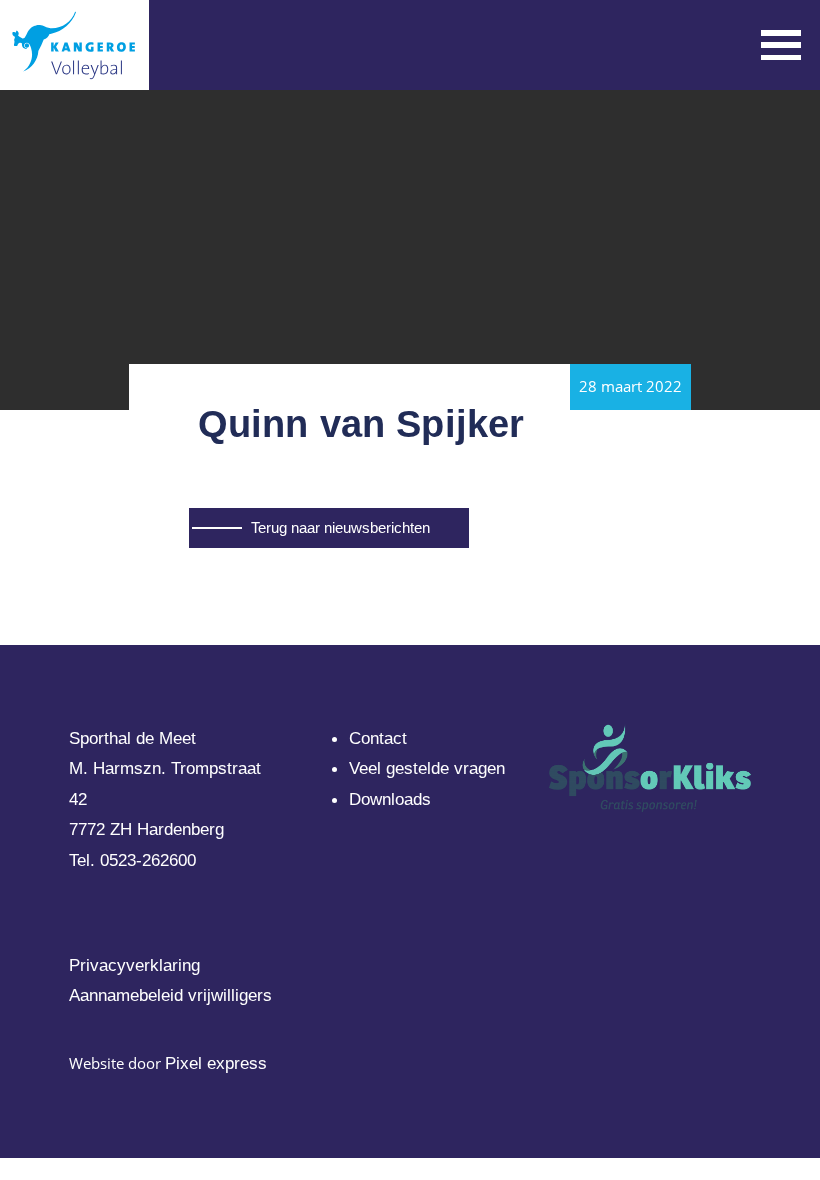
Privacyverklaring (134, 965)
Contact (378, 738)
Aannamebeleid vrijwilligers (170, 995)
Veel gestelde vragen (427, 768)
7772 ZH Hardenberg (146, 829)
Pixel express (216, 1063)
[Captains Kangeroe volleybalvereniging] (74, 44)
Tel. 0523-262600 (132, 860)
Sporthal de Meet (132, 738)
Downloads (390, 799)
